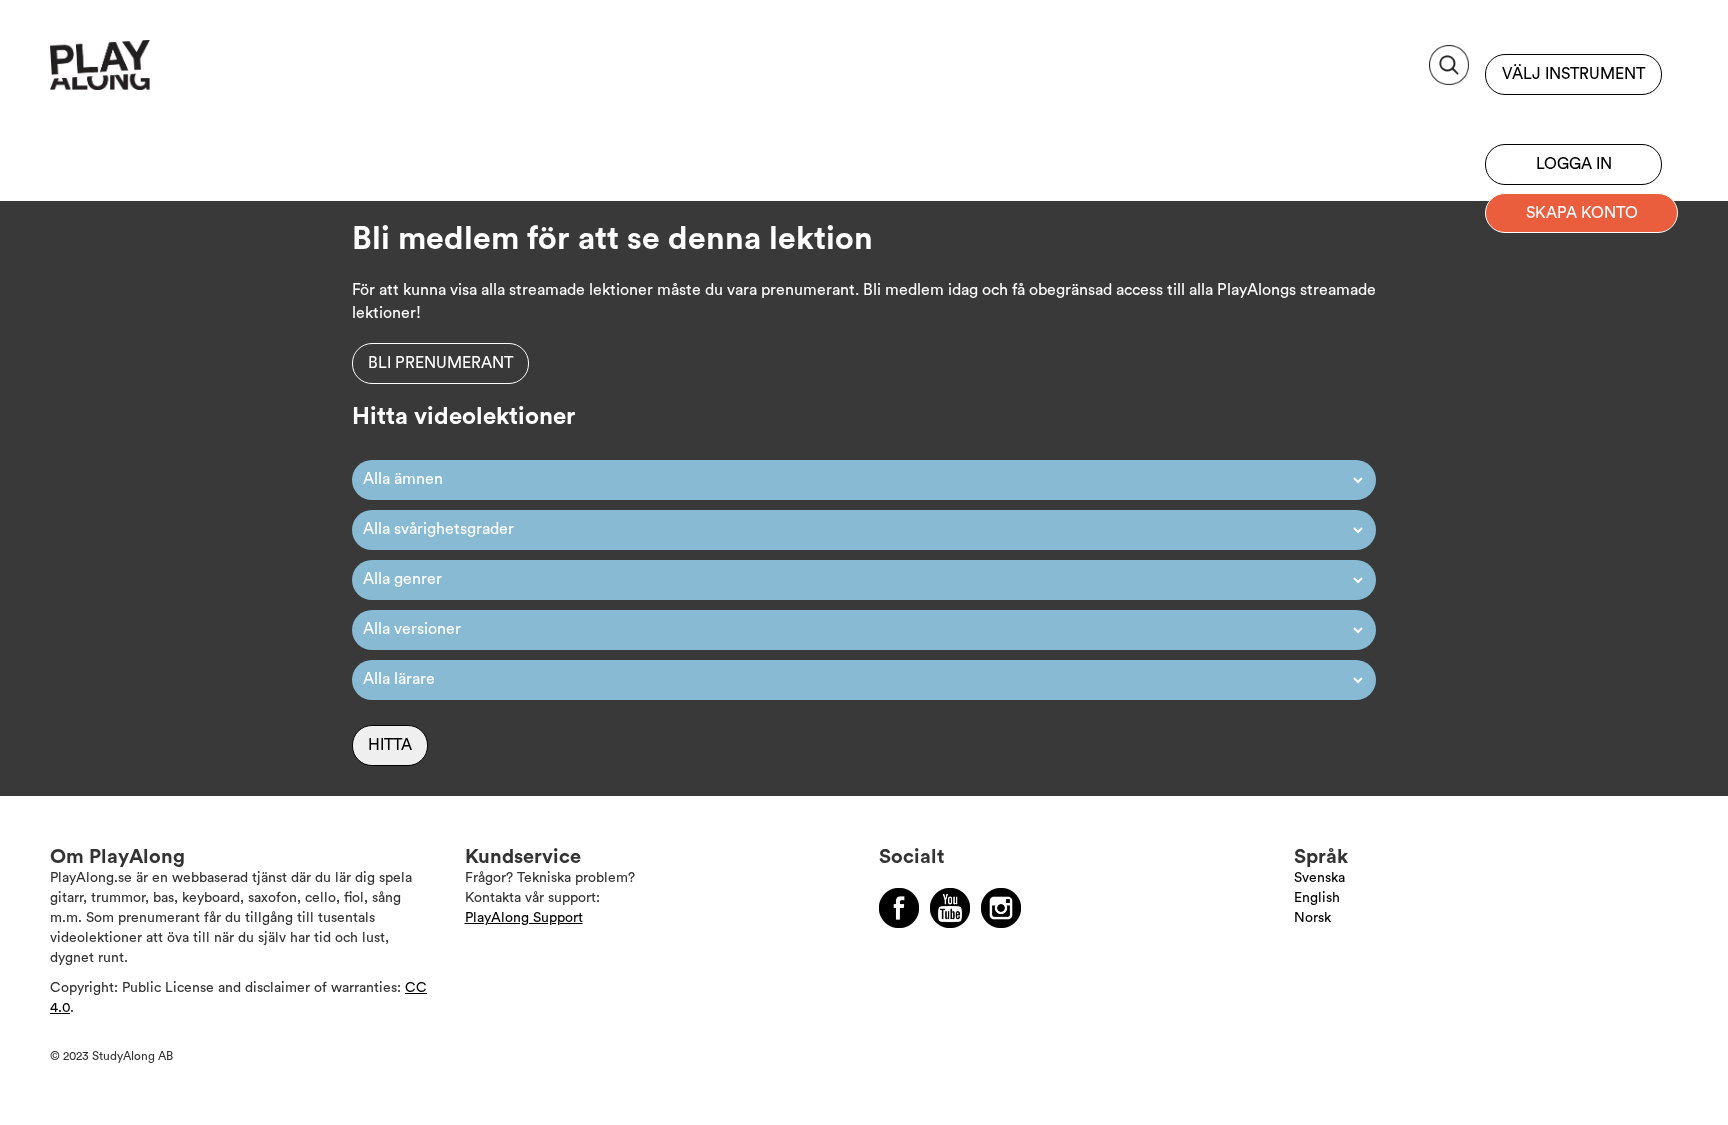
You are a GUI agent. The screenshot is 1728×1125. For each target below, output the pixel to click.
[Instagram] (1001, 908)
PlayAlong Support (524, 918)
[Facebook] (899, 908)
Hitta (390, 745)
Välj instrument (1573, 74)
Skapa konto (1582, 213)
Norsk (1312, 918)
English (1317, 898)
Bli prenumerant (1573, 115)
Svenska (1319, 878)
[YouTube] (950, 908)
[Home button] (144, 72)
